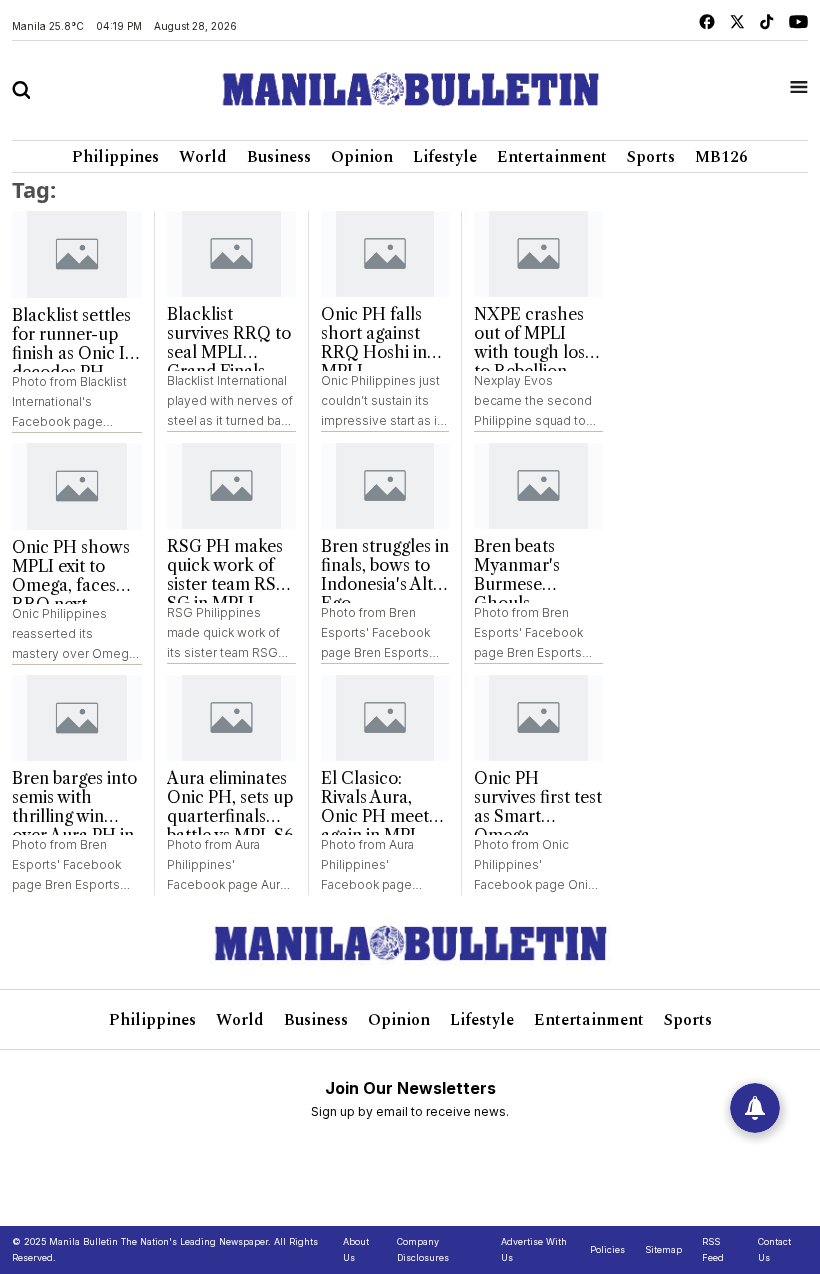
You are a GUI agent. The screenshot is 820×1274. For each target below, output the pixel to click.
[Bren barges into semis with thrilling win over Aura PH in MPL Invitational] (77, 718)
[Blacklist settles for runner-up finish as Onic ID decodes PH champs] (77, 254)
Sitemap (663, 1249)
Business (279, 157)
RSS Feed (713, 1249)
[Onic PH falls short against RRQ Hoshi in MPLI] (385, 254)
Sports (651, 157)
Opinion (362, 157)
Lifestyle (445, 157)
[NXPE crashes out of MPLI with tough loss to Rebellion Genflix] (538, 254)
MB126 (721, 157)
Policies (607, 1249)
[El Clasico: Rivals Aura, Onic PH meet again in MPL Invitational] (385, 718)
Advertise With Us (534, 1249)
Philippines (115, 157)
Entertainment (552, 157)
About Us (356, 1249)
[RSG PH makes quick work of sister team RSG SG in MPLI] (231, 486)
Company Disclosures (423, 1249)
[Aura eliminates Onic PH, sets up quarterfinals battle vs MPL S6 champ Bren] (231, 718)
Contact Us (774, 1249)
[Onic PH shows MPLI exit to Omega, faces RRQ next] (77, 486)
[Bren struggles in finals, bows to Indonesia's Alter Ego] (385, 486)
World (203, 157)
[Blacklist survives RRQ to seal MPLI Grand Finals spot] (231, 254)
